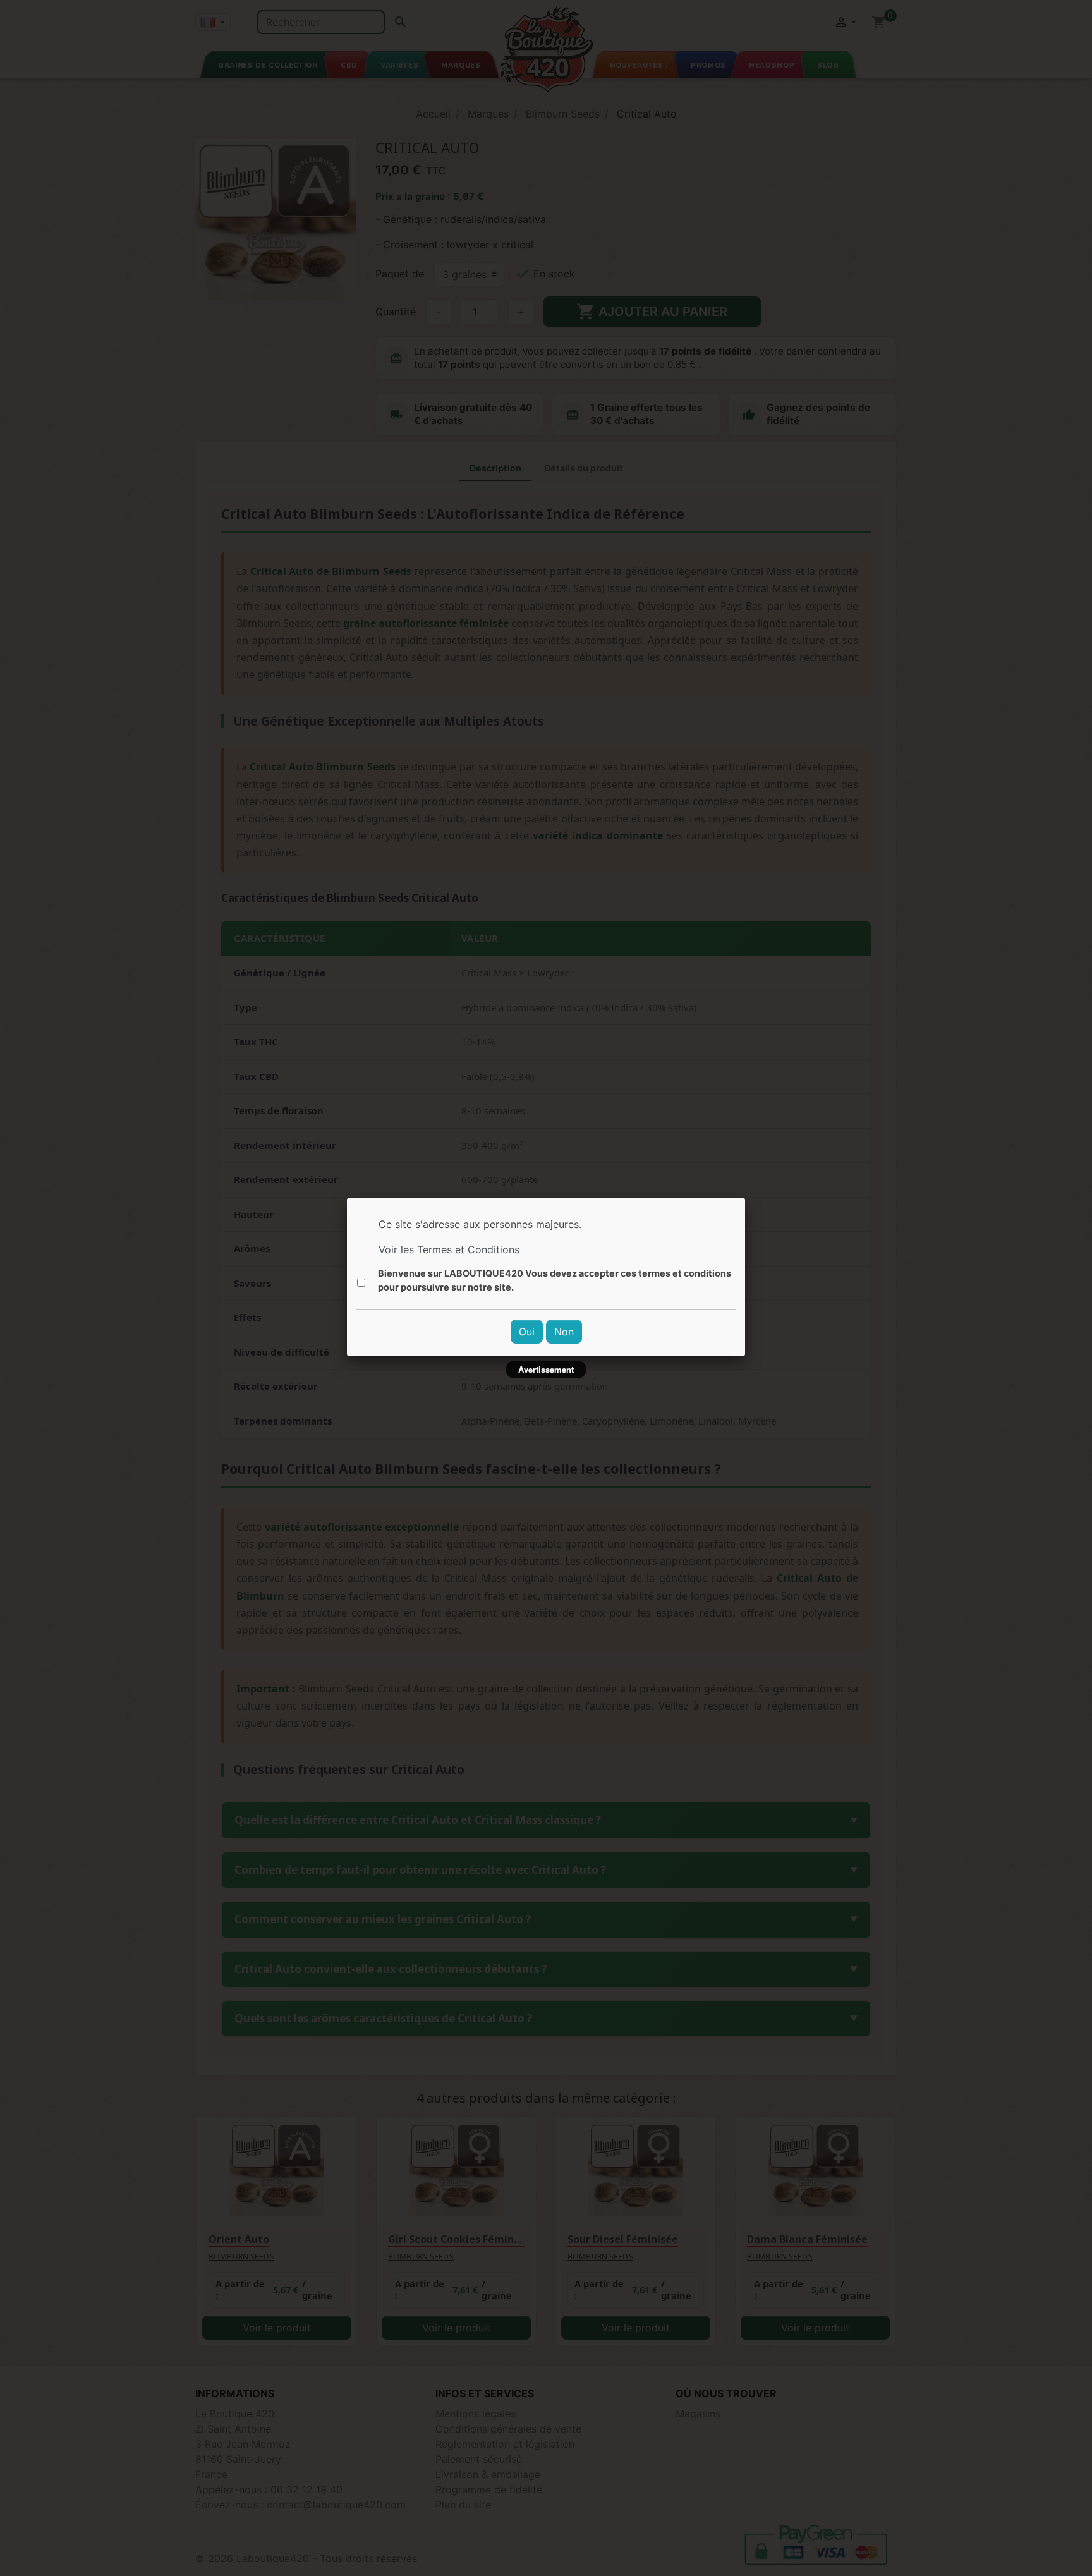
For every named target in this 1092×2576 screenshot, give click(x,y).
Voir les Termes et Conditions (449, 1249)
